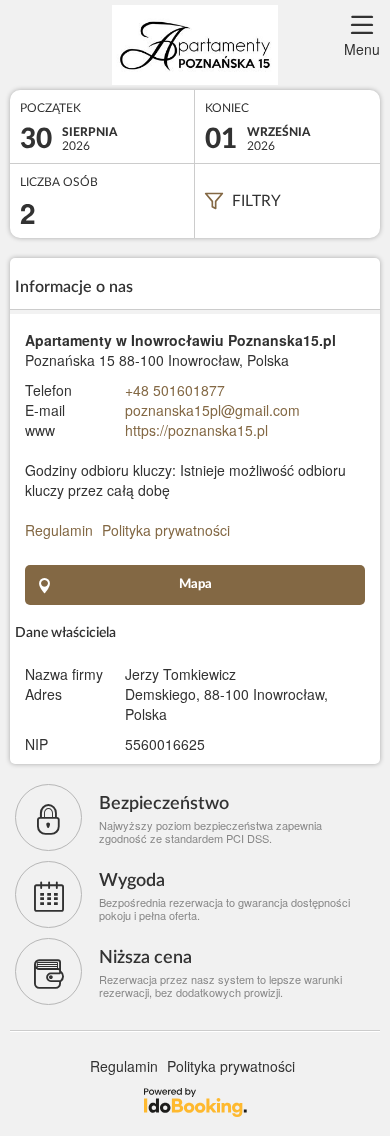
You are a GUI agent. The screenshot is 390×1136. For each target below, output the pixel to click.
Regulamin (59, 530)
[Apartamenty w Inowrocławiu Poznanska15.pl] (195, 45)
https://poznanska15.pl (196, 430)
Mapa (195, 584)
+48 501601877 (175, 390)
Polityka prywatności (166, 530)
